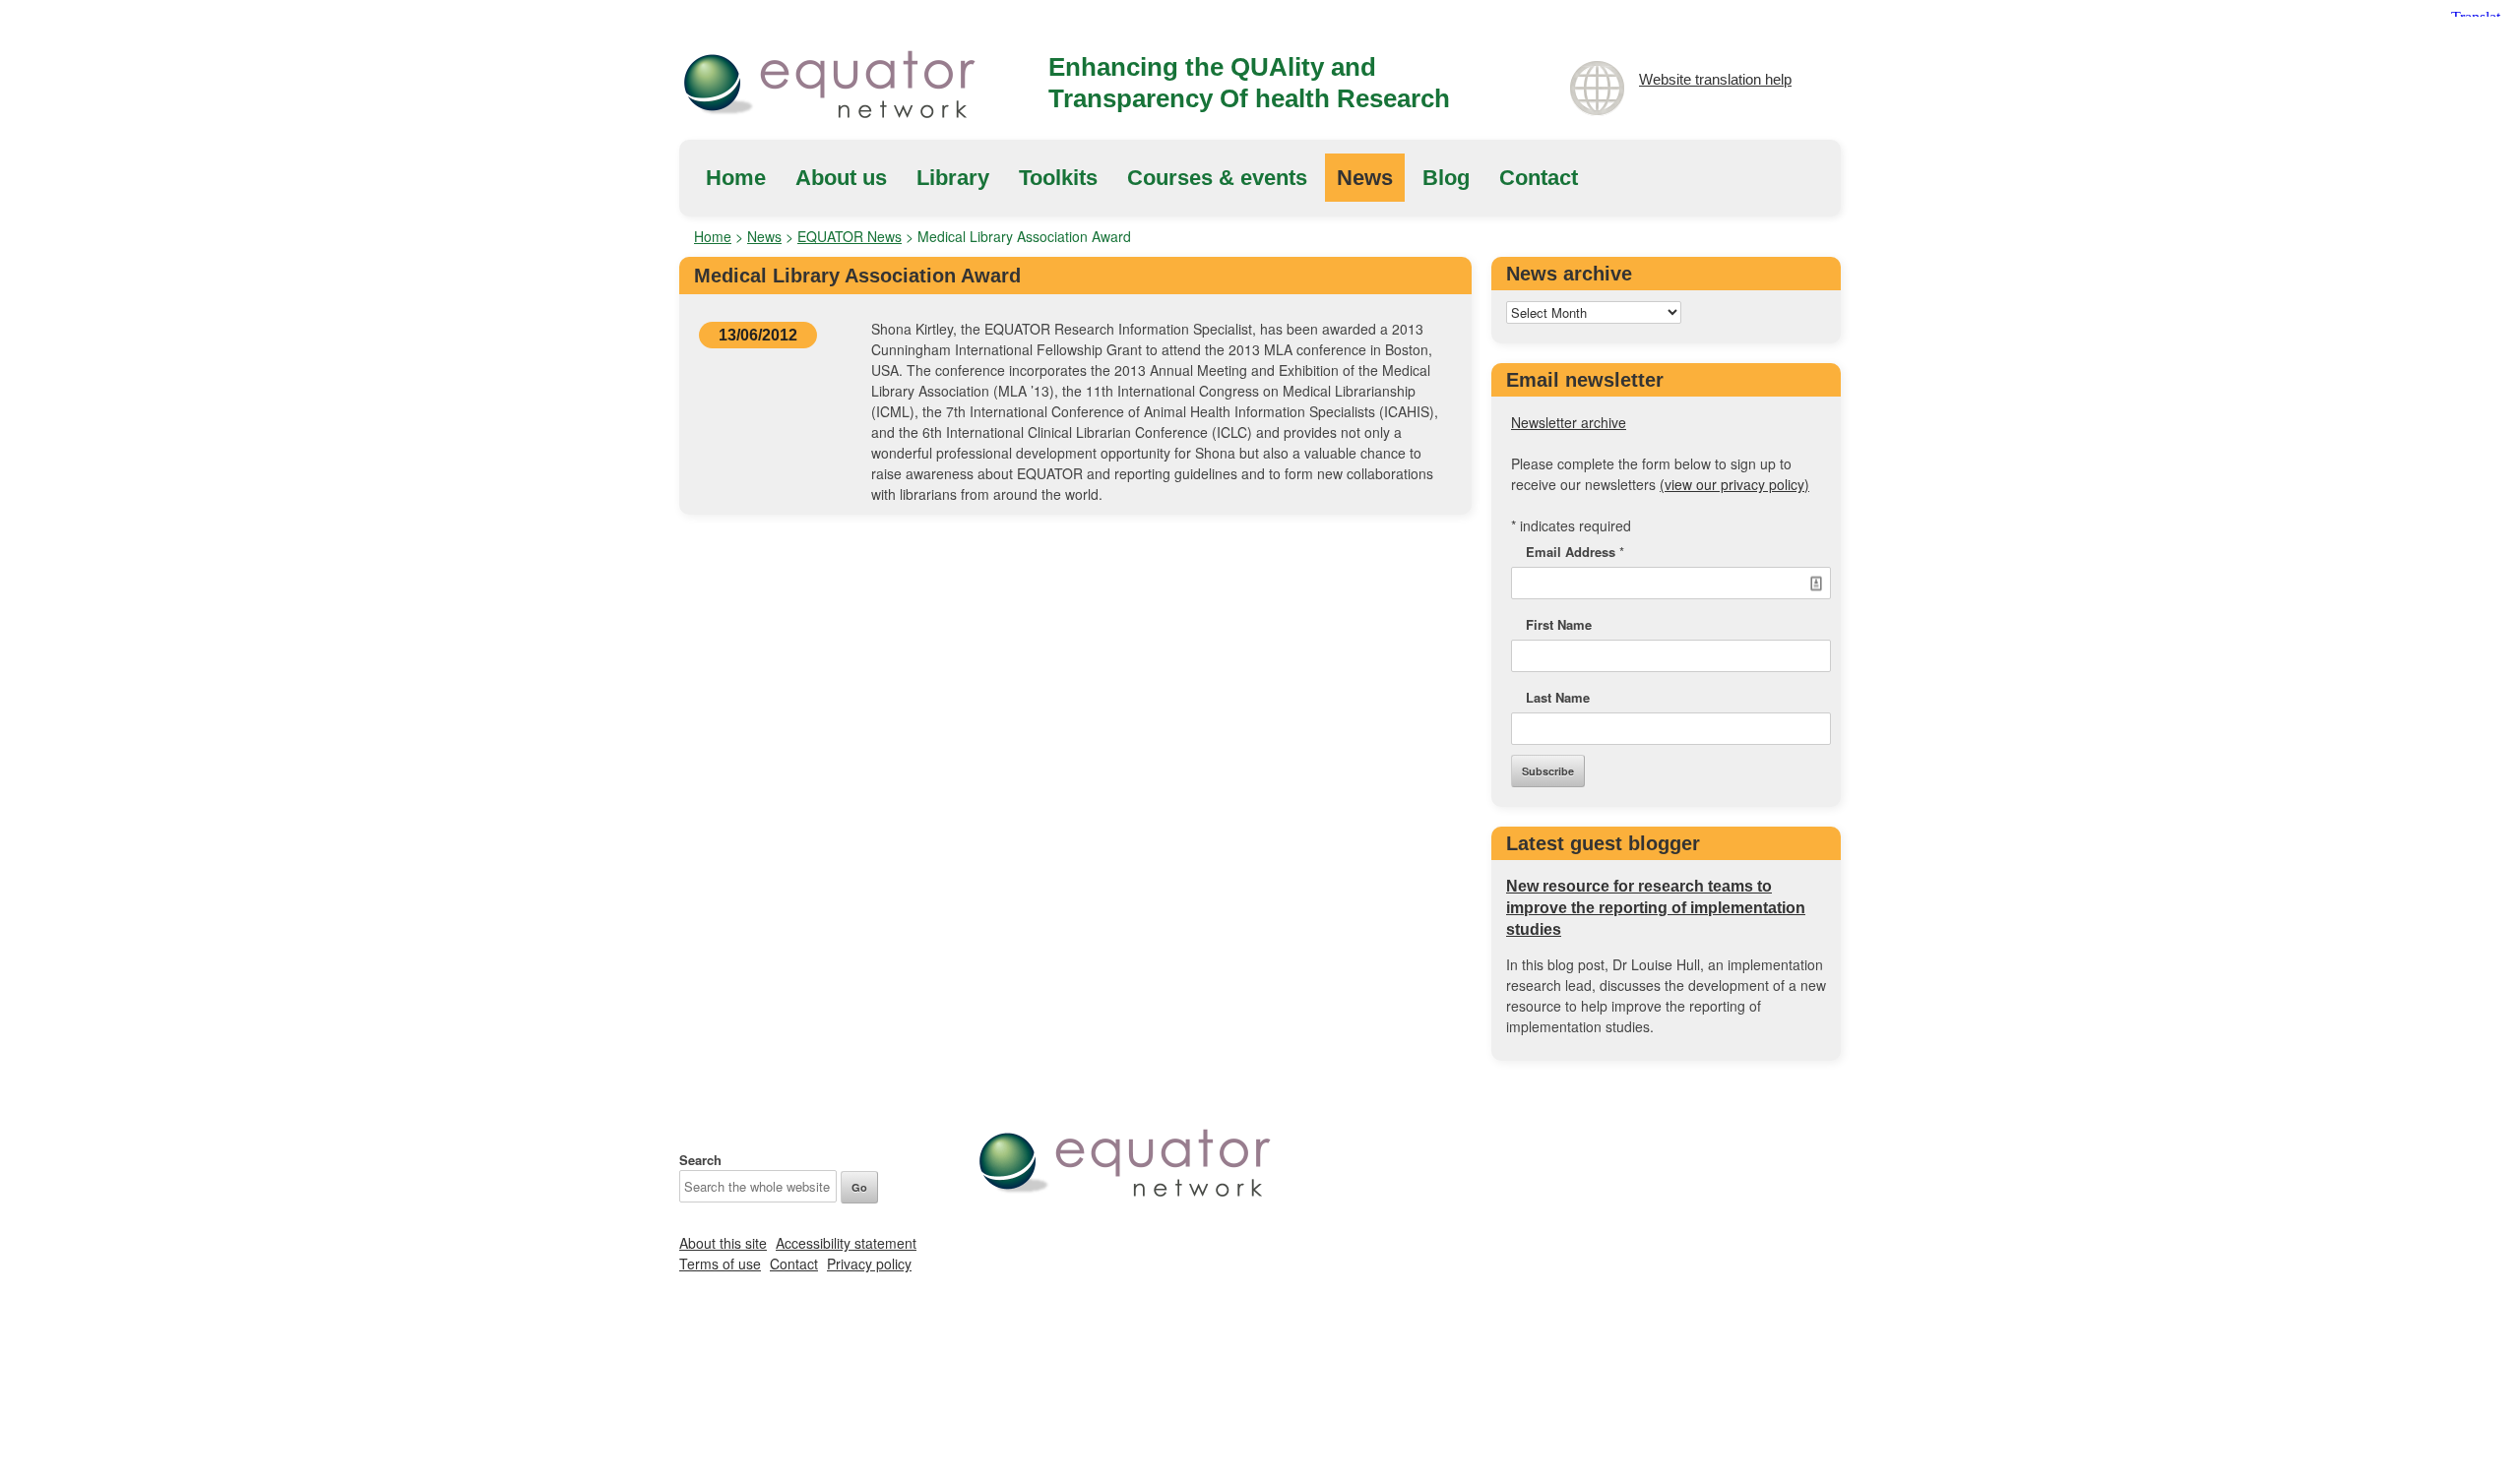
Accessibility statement (846, 1243)
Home (736, 178)
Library (953, 178)
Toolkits (1058, 178)
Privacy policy (869, 1264)
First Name (1559, 624)
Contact (1539, 178)
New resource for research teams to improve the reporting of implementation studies (1656, 908)
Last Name (1558, 697)
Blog (1446, 178)
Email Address (1575, 552)
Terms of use (720, 1264)
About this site (723, 1243)
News (1365, 178)
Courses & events (1217, 178)
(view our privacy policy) (1734, 484)
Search (700, 1160)
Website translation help (1715, 79)
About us (841, 178)
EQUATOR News (850, 236)
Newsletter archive (1569, 422)
